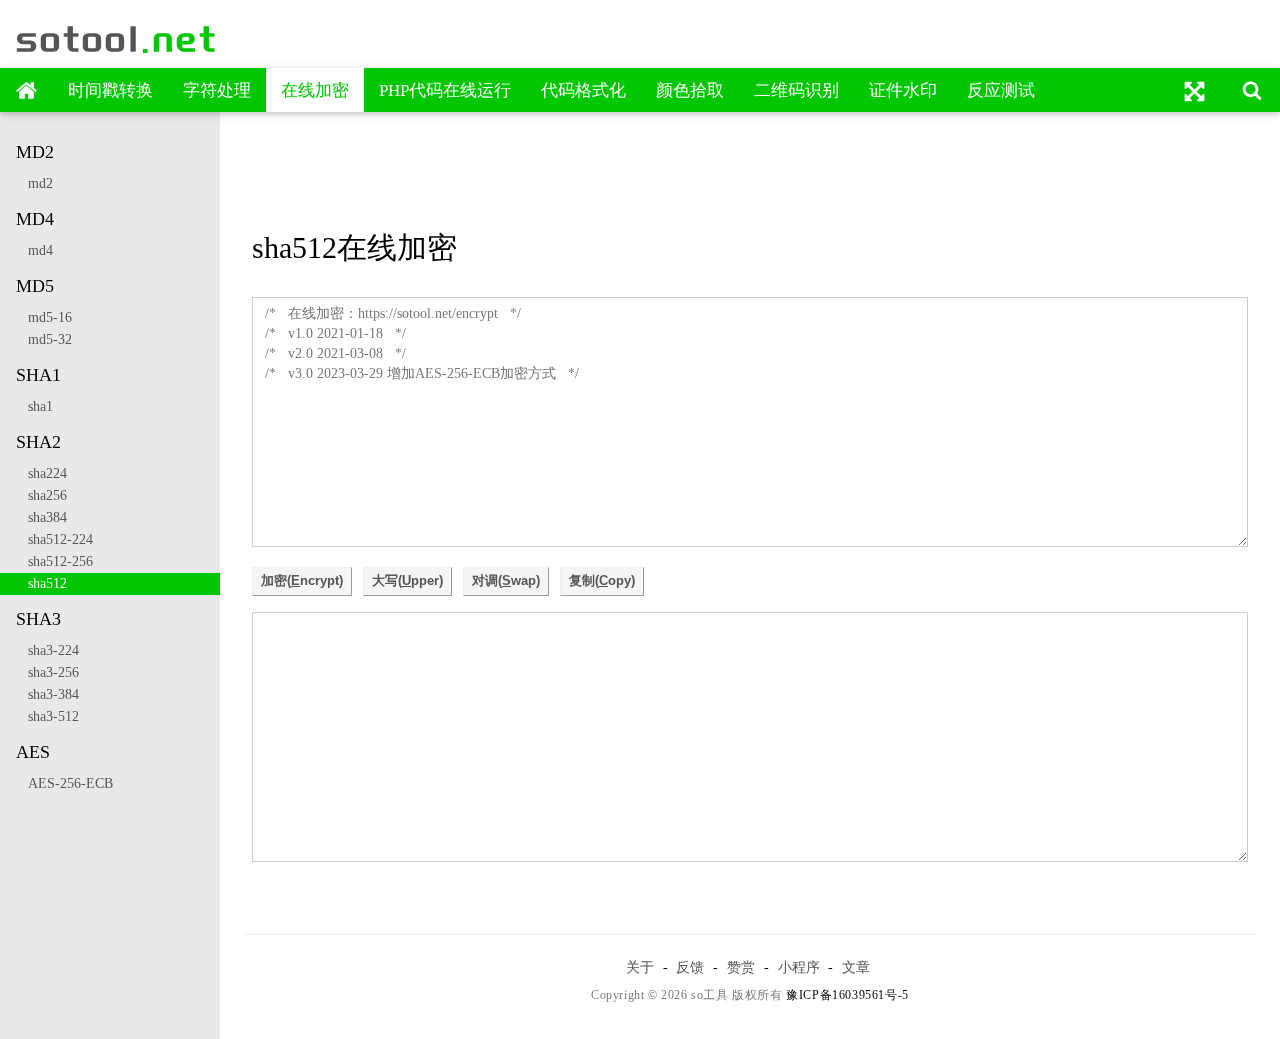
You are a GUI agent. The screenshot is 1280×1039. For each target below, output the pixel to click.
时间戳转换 (110, 90)
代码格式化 (583, 90)
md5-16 (44, 317)
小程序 (799, 967)
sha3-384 (47, 694)
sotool (117, 39)
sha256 (41, 495)
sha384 (41, 517)
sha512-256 (54, 561)
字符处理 (217, 90)
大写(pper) (407, 580)
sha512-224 (54, 539)
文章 (856, 967)
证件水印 (903, 90)
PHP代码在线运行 (445, 90)
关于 (640, 967)
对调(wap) (506, 580)
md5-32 (44, 339)
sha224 (41, 473)
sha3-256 (47, 672)
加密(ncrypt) (302, 580)
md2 (34, 183)
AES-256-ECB (64, 783)
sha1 (34, 406)
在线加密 (315, 90)
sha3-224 (47, 650)
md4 (34, 250)
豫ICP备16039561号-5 (847, 995)
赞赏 (741, 967)
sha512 (41, 583)
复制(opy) (602, 580)
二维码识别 (796, 90)
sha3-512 (47, 716)
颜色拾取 (690, 90)
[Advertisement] (750, 173)
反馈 (690, 967)
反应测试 (1001, 90)
